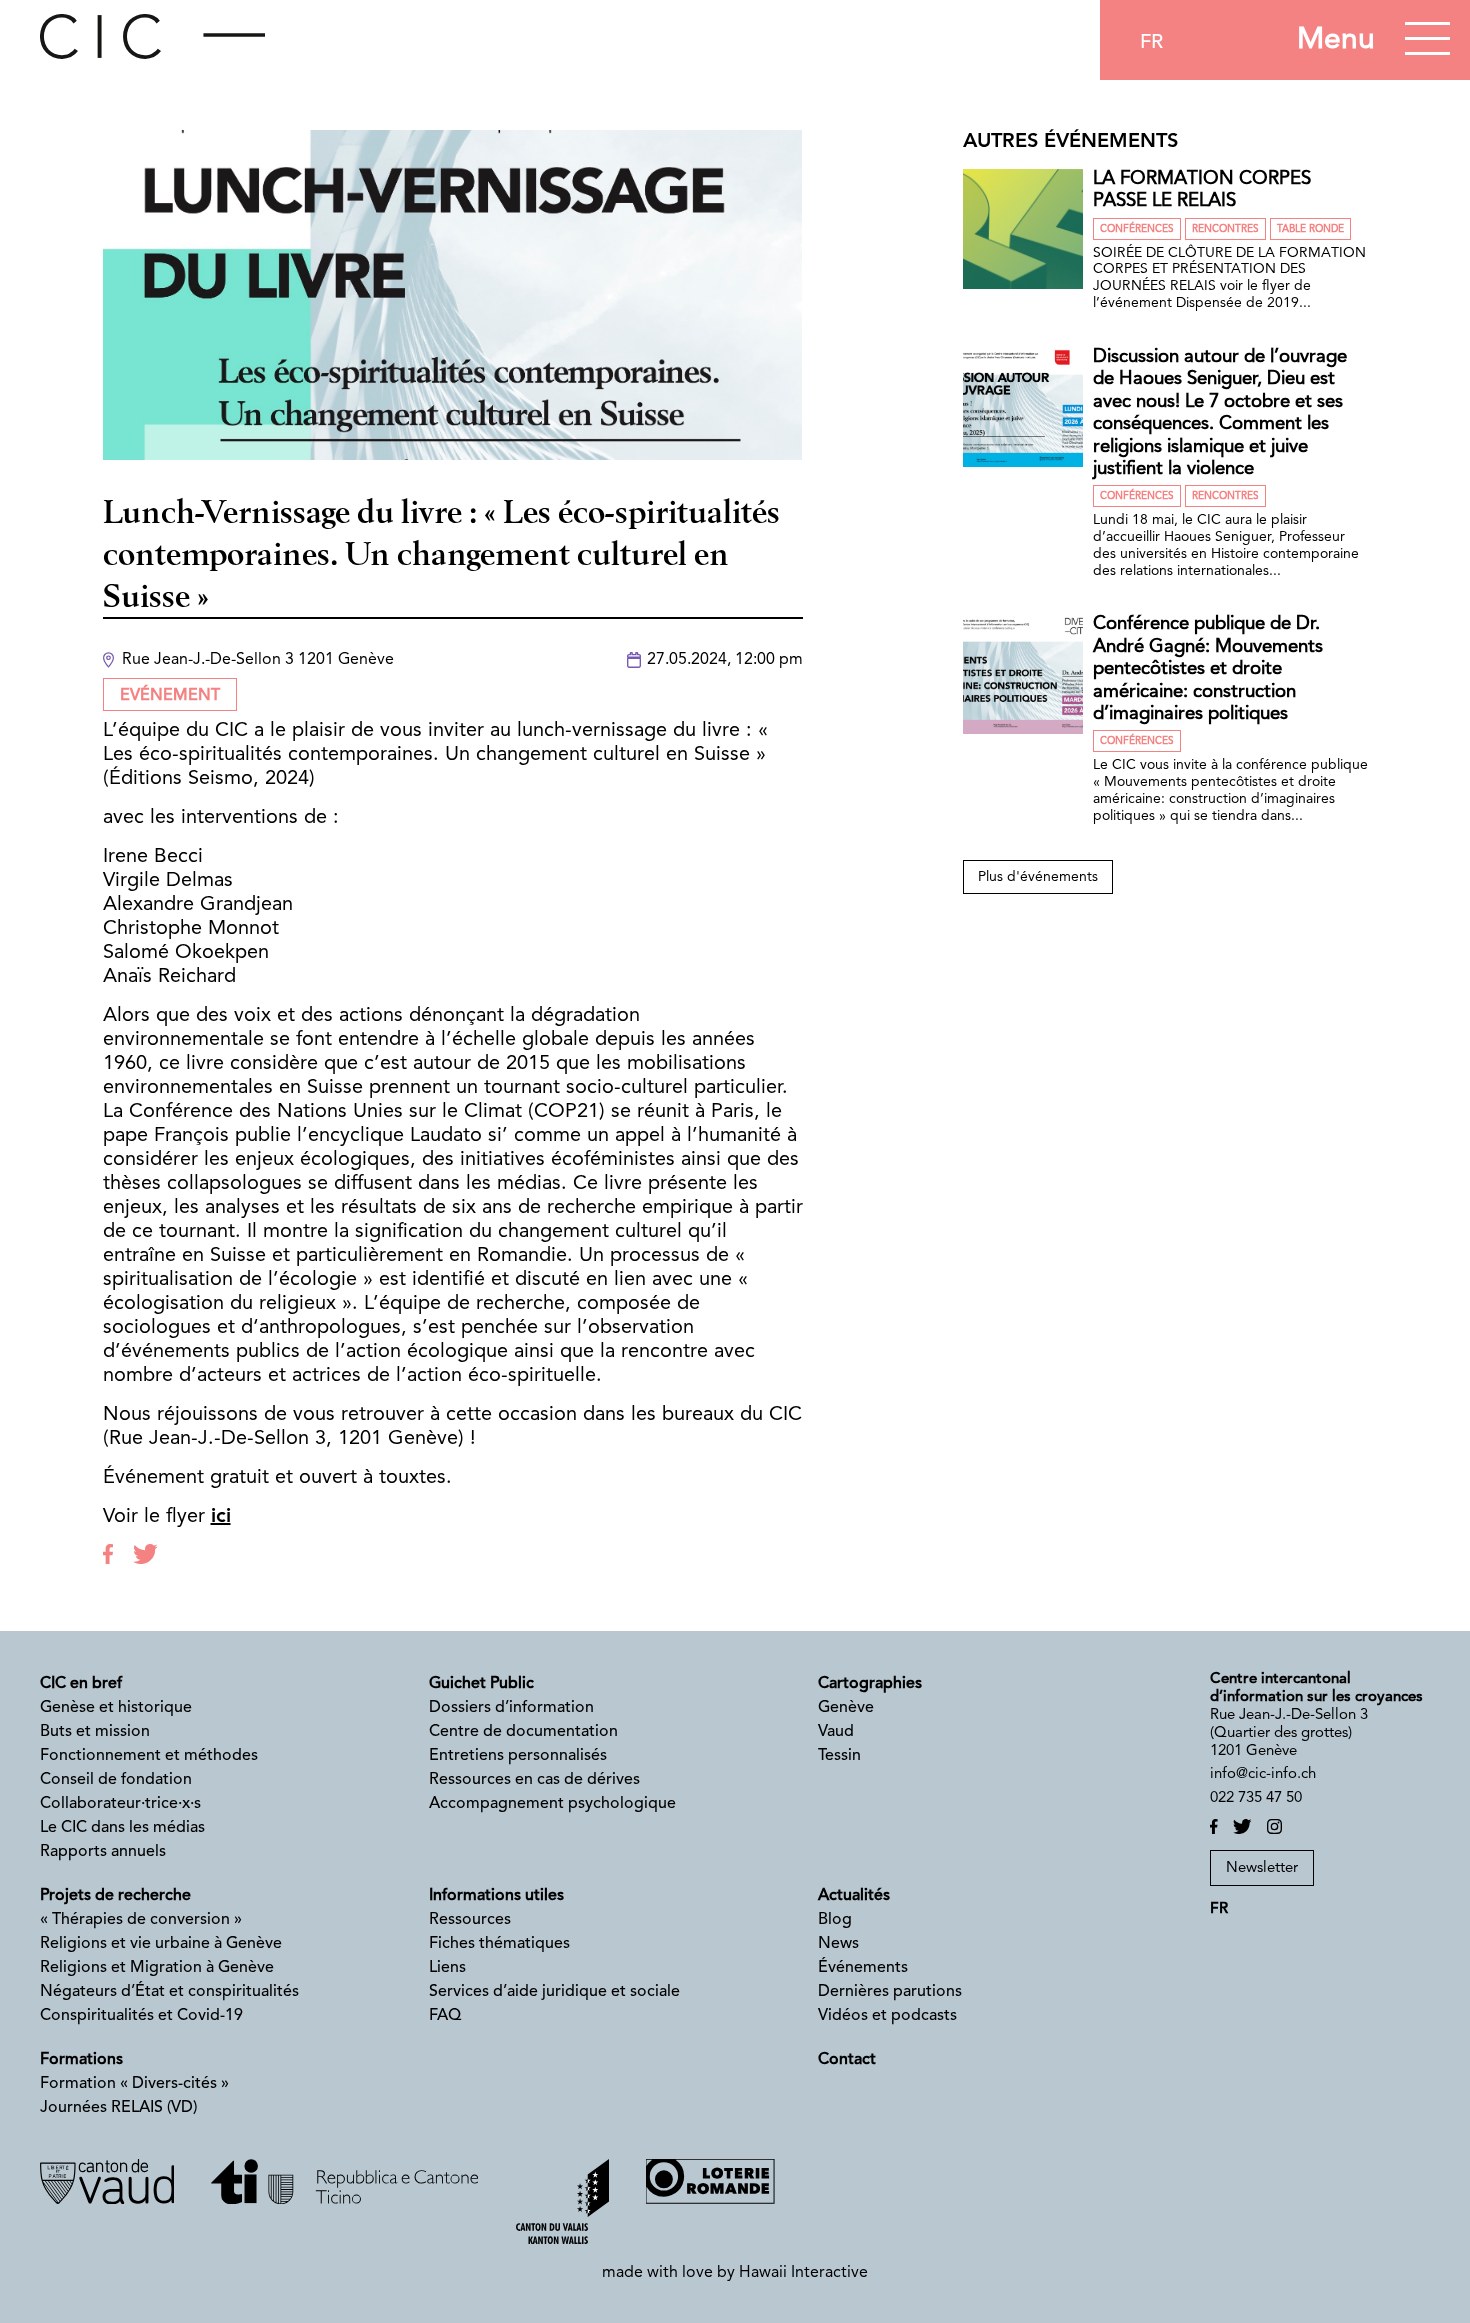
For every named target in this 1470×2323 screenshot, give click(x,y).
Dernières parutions (890, 1992)
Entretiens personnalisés (518, 1756)
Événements (863, 1968)
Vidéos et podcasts (887, 2016)
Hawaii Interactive (803, 2273)
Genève (846, 1708)
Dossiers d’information (511, 1708)
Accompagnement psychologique (552, 1804)
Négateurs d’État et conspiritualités (169, 1992)
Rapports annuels (103, 1852)
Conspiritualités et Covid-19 (141, 2016)
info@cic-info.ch (1263, 1774)
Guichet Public (481, 1684)
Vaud (836, 1732)
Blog (835, 1920)
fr (1151, 43)
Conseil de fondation (116, 1780)
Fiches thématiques (499, 1944)
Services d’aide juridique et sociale (554, 1992)
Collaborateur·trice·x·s (120, 1804)
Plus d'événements (1038, 877)
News (838, 1944)
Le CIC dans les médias (122, 1828)
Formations (81, 2060)
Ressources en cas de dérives (534, 1780)
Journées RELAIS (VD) (118, 2108)
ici (221, 1517)
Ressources (470, 1920)
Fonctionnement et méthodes (149, 1756)
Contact (847, 2060)
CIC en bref (81, 1684)
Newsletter (1262, 1868)
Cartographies (870, 1684)
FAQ (445, 2016)
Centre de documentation (523, 1732)
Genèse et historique (116, 1708)
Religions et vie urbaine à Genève (161, 1944)
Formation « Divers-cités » (134, 2084)
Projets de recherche (115, 1896)
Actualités (854, 1896)
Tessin (839, 1756)
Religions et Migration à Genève (157, 1968)
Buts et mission (95, 1732)
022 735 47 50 (1256, 1798)
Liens (447, 1968)
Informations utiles (496, 1896)
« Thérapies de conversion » (141, 1920)
